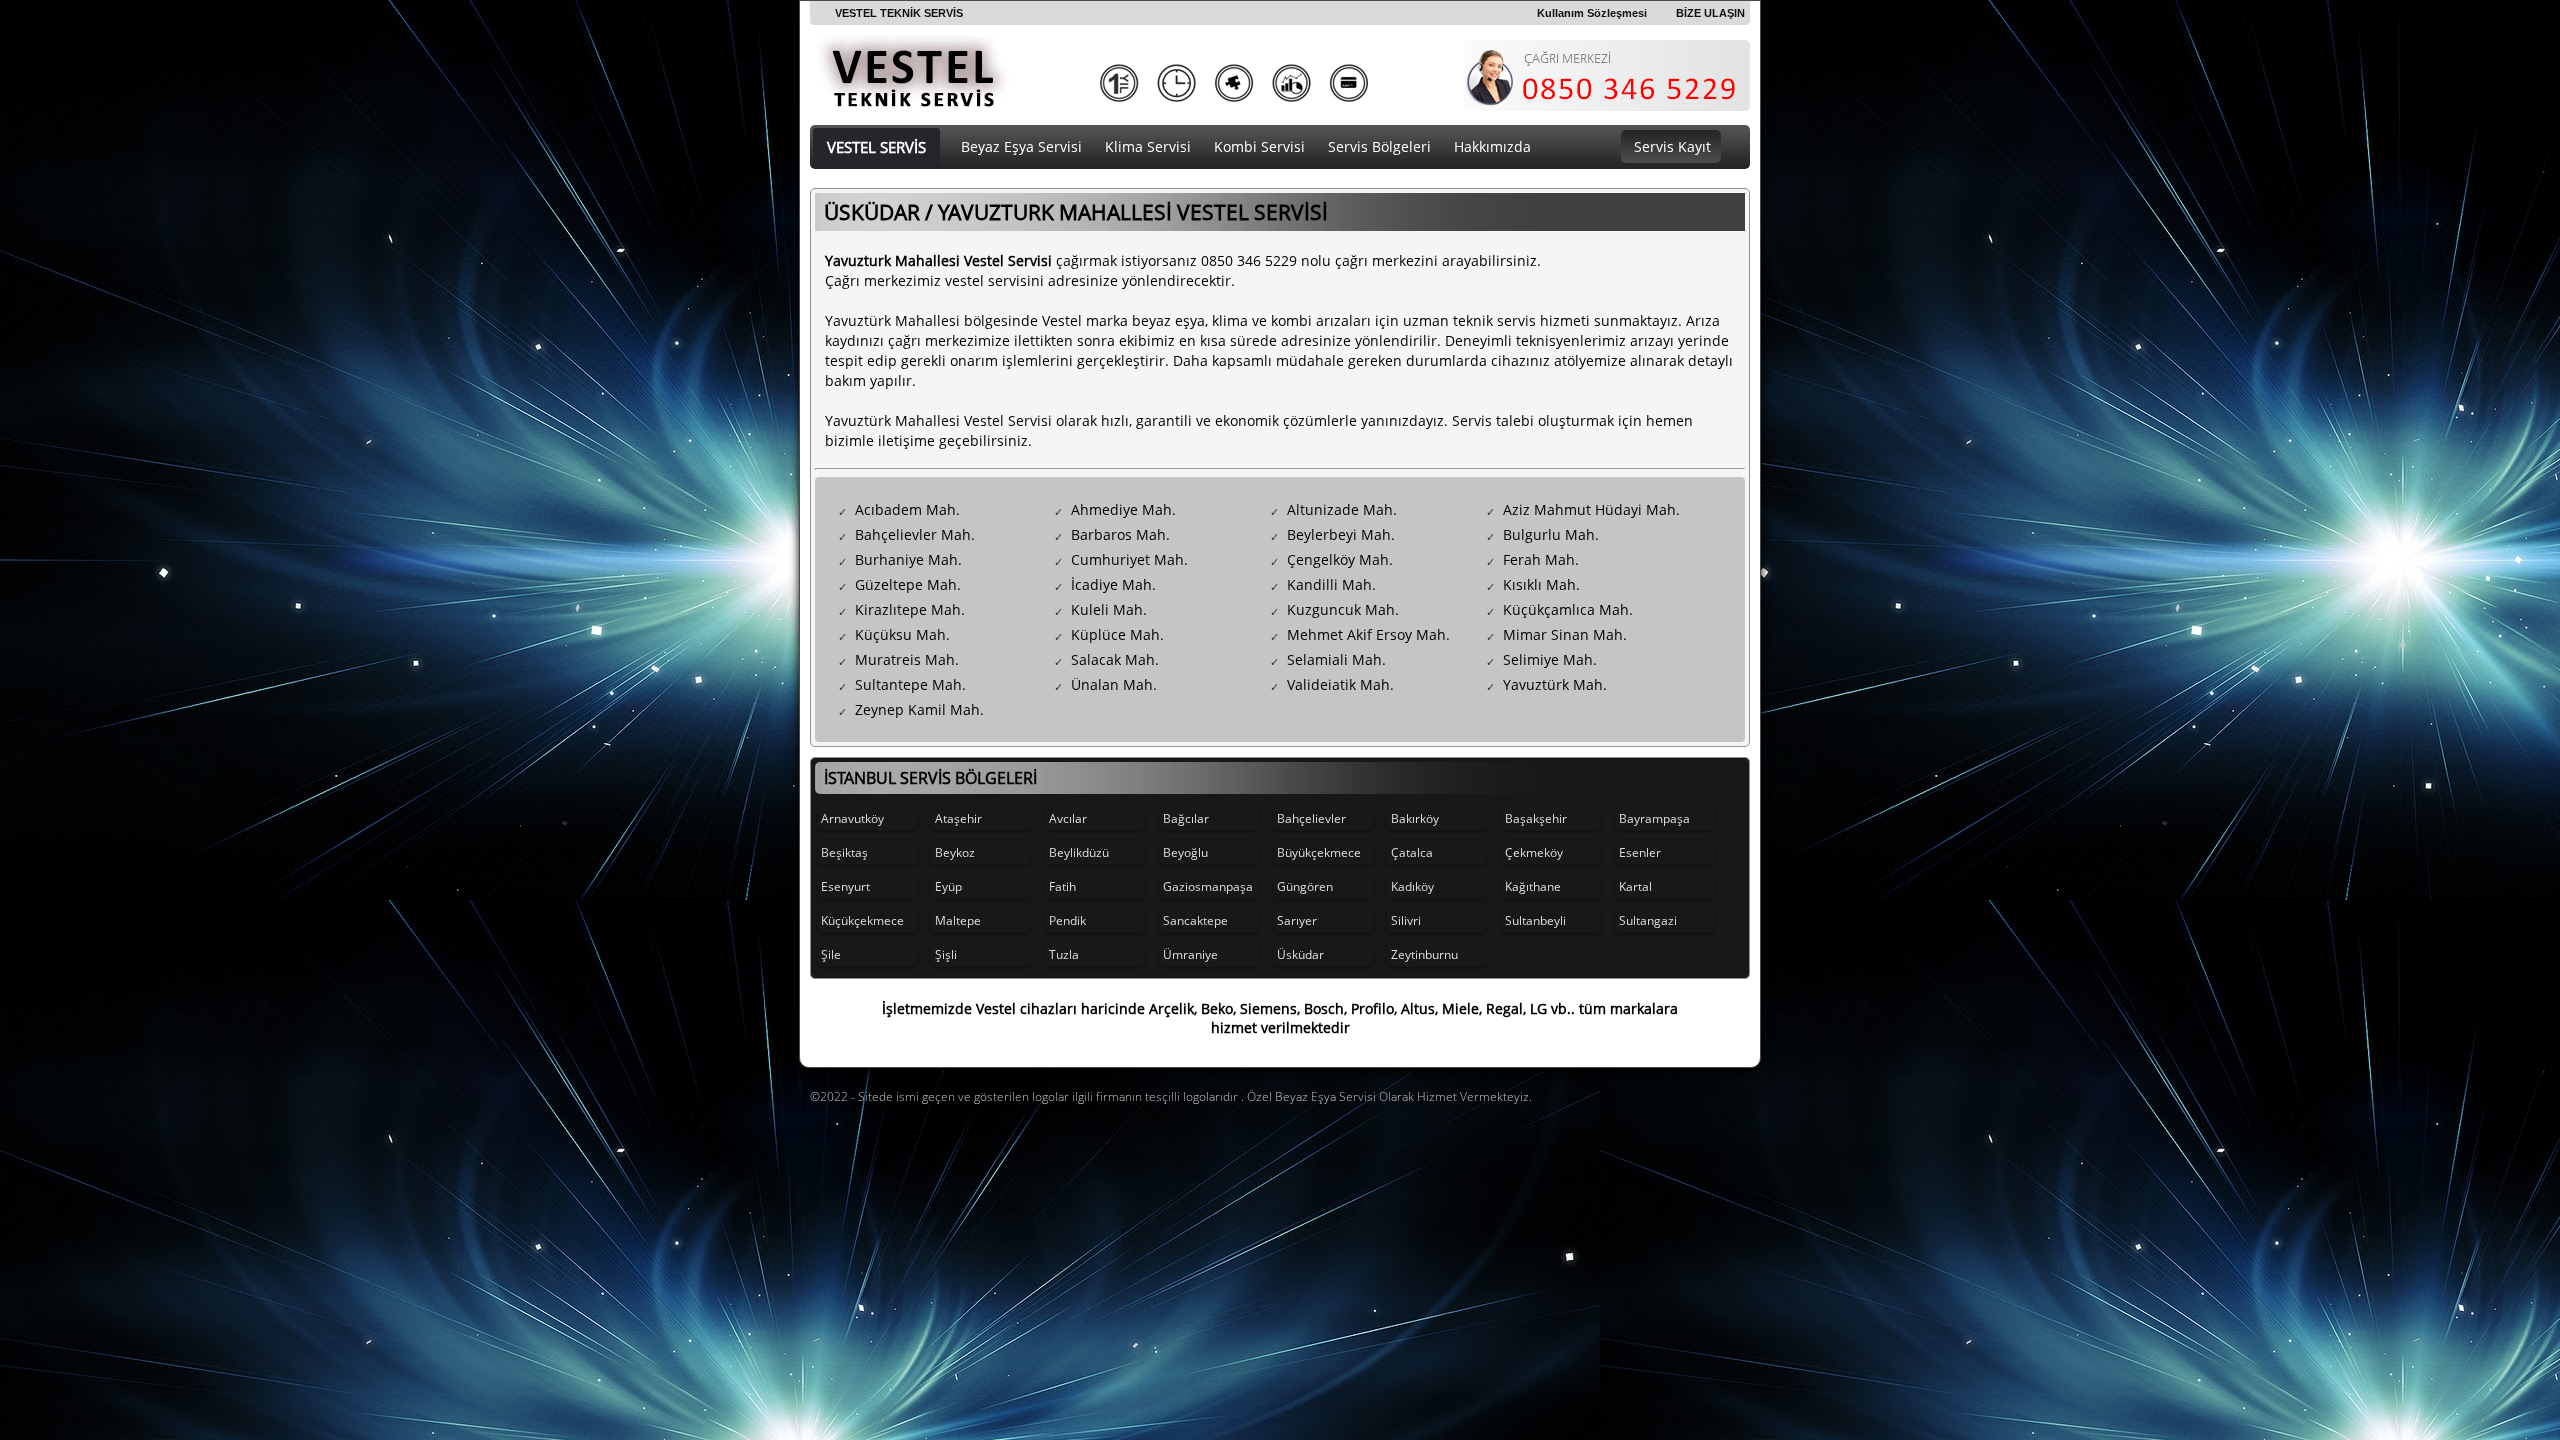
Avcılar (1068, 818)
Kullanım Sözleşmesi (1592, 13)
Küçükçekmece (862, 920)
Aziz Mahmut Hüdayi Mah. (1591, 509)
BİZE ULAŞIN (1710, 13)
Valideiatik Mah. (1340, 684)
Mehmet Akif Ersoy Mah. (1368, 634)
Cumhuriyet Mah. (1129, 559)
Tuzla (1064, 954)
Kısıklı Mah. (1541, 584)
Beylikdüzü (1079, 852)
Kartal (1635, 886)
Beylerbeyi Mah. (1341, 534)
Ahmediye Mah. (1123, 509)
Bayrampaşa (1654, 818)
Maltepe (958, 920)
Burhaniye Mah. (908, 559)
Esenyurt (845, 886)
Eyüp (948, 886)
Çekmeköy (1534, 852)
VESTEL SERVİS (876, 147)
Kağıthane (1533, 886)
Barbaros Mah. (1120, 534)
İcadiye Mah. (1113, 584)
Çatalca (1412, 852)
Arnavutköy (852, 818)
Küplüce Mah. (1117, 634)
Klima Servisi (1148, 146)
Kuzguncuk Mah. (1343, 609)
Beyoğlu (1185, 852)
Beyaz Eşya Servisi (1021, 146)
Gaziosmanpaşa (1208, 886)
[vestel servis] (913, 101)
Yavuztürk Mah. (1555, 684)
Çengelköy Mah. (1340, 559)
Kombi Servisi (1259, 146)
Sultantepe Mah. (910, 684)
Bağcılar (1186, 818)
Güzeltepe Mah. (908, 584)
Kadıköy (1412, 886)
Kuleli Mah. (1109, 609)
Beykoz (955, 852)
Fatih (1062, 886)
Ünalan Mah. (1114, 684)
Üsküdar (1300, 954)
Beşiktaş (844, 852)
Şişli (946, 954)
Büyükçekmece (1319, 852)
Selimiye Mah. (1550, 659)
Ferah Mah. (1541, 559)
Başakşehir (1536, 818)
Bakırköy (1415, 818)
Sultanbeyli (1535, 920)
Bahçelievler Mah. (915, 534)
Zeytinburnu (1424, 954)
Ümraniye (1190, 954)
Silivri (1406, 920)
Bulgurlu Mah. (1551, 534)
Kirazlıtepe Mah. (910, 609)
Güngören (1305, 886)
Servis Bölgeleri (1379, 146)
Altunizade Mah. (1342, 509)
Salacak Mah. (1115, 659)
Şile (831, 954)
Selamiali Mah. (1336, 659)
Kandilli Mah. (1331, 584)
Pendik (1067, 920)
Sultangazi (1648, 920)
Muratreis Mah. (907, 659)
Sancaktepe (1195, 920)
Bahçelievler (1311, 818)
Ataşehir (958, 818)
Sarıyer (1297, 920)
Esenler (1640, 852)
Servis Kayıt (1672, 146)
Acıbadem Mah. (907, 509)
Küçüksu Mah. (902, 634)
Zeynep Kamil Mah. (919, 709)
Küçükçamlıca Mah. (1568, 609)
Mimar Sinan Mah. (1565, 634)
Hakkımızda (1492, 146)
